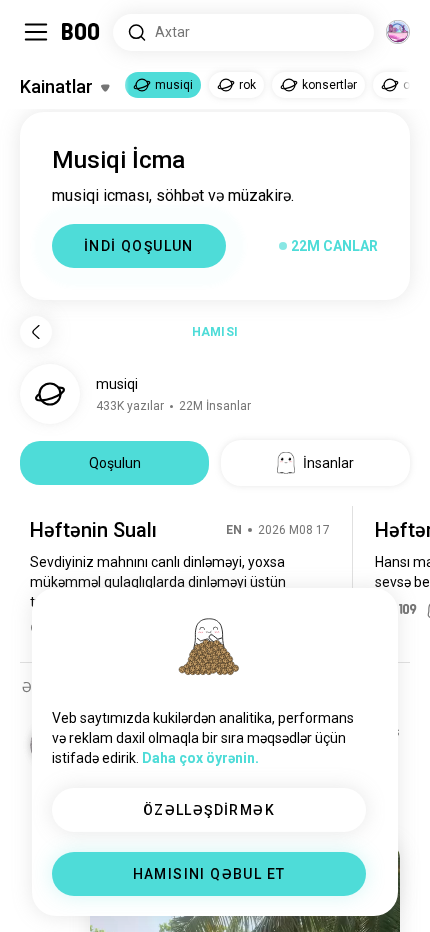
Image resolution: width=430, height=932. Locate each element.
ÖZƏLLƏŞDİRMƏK (209, 810)
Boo (81, 32)
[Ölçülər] (398, 32)
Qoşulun (115, 463)
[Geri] (36, 332)
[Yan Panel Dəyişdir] (36, 32)
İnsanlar (328, 463)
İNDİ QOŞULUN (139, 246)
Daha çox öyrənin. (200, 758)
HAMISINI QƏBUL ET (209, 874)
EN (234, 530)
